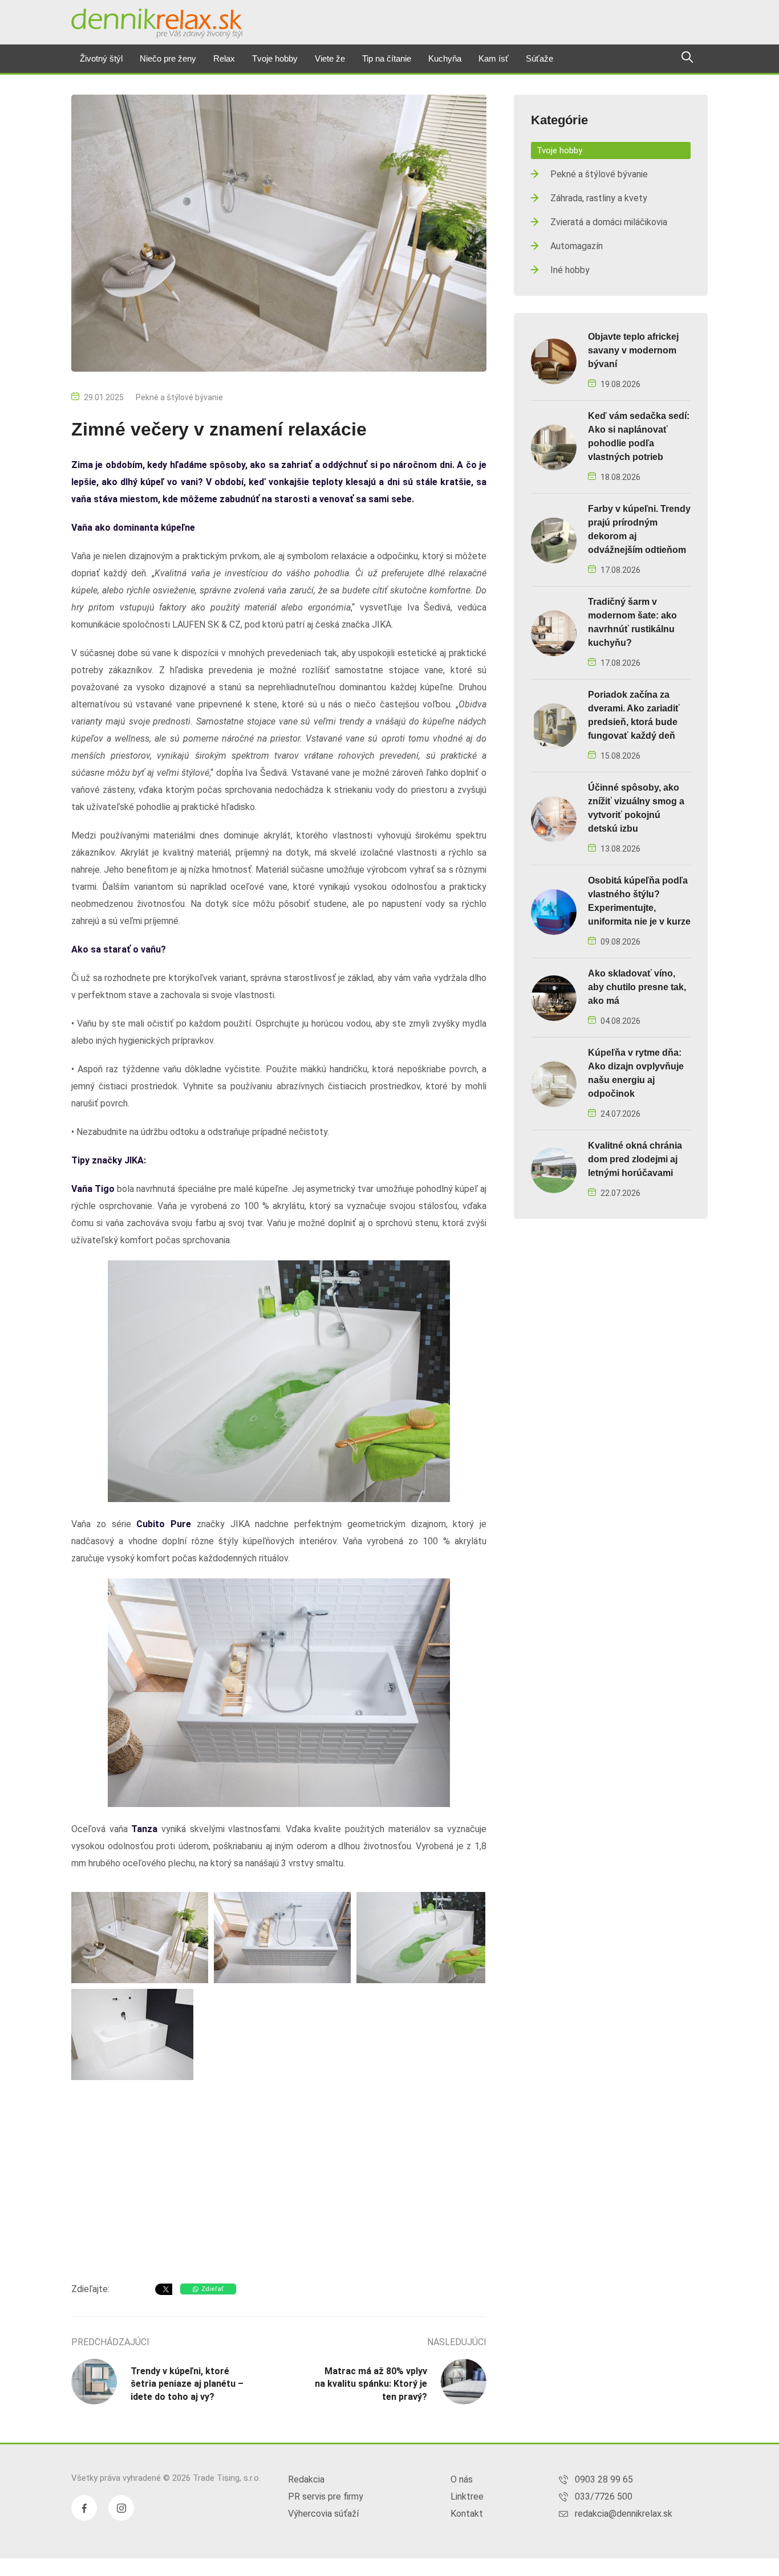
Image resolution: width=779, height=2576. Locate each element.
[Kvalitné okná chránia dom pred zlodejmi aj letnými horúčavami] (554, 1169)
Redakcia (306, 2479)
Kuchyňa (445, 58)
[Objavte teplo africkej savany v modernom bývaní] (554, 361)
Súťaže (539, 58)
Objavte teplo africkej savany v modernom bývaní (633, 350)
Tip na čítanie (387, 58)
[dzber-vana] (282, 1938)
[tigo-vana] (132, 2034)
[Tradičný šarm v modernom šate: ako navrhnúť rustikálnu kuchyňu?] (554, 632)
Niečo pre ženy (168, 58)
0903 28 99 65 (604, 2479)
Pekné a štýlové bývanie (179, 397)
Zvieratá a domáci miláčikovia (609, 222)
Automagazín (577, 246)
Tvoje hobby (275, 58)
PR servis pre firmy (326, 2496)
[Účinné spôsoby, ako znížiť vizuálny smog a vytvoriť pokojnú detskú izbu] (554, 818)
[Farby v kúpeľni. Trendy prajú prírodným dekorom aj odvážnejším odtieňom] (554, 540)
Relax (224, 58)
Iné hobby (570, 270)
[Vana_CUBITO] (140, 1938)
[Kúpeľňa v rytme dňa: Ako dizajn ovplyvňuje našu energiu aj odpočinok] (554, 1083)
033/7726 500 (604, 2496)
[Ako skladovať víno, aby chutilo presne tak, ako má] (554, 997)
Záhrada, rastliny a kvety (599, 198)
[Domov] (157, 23)
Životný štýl (101, 58)
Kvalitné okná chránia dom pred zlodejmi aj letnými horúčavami (635, 1159)
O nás (462, 2479)
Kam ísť (494, 58)
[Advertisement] (279, 2183)
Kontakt (467, 2514)
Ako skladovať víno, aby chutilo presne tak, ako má (637, 987)
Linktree (467, 2496)
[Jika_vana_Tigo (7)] (421, 1938)
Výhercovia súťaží (323, 2514)
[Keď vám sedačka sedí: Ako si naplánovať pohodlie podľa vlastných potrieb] (554, 447)
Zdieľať (212, 2289)
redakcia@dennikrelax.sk (624, 2514)
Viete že (330, 58)
